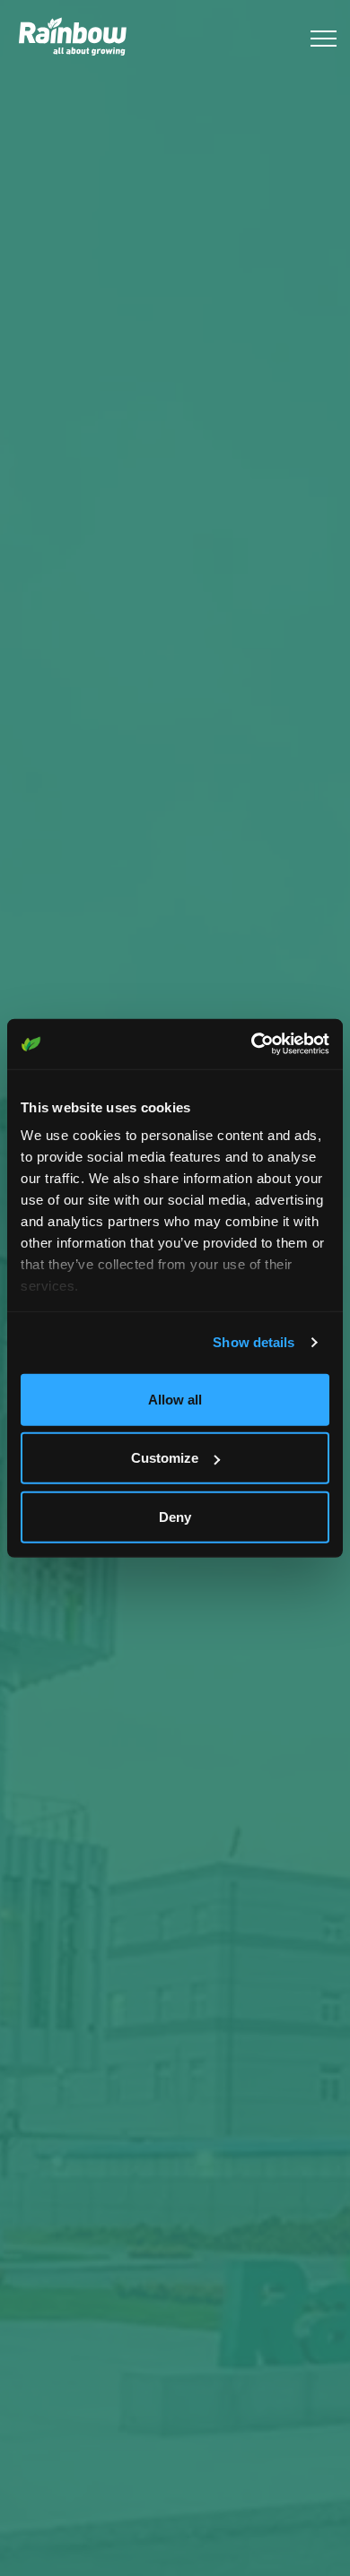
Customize (165, 1458)
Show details (254, 1342)
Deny (175, 1516)
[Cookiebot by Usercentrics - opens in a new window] (252, 1044)
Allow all (175, 1399)
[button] (321, 39)
